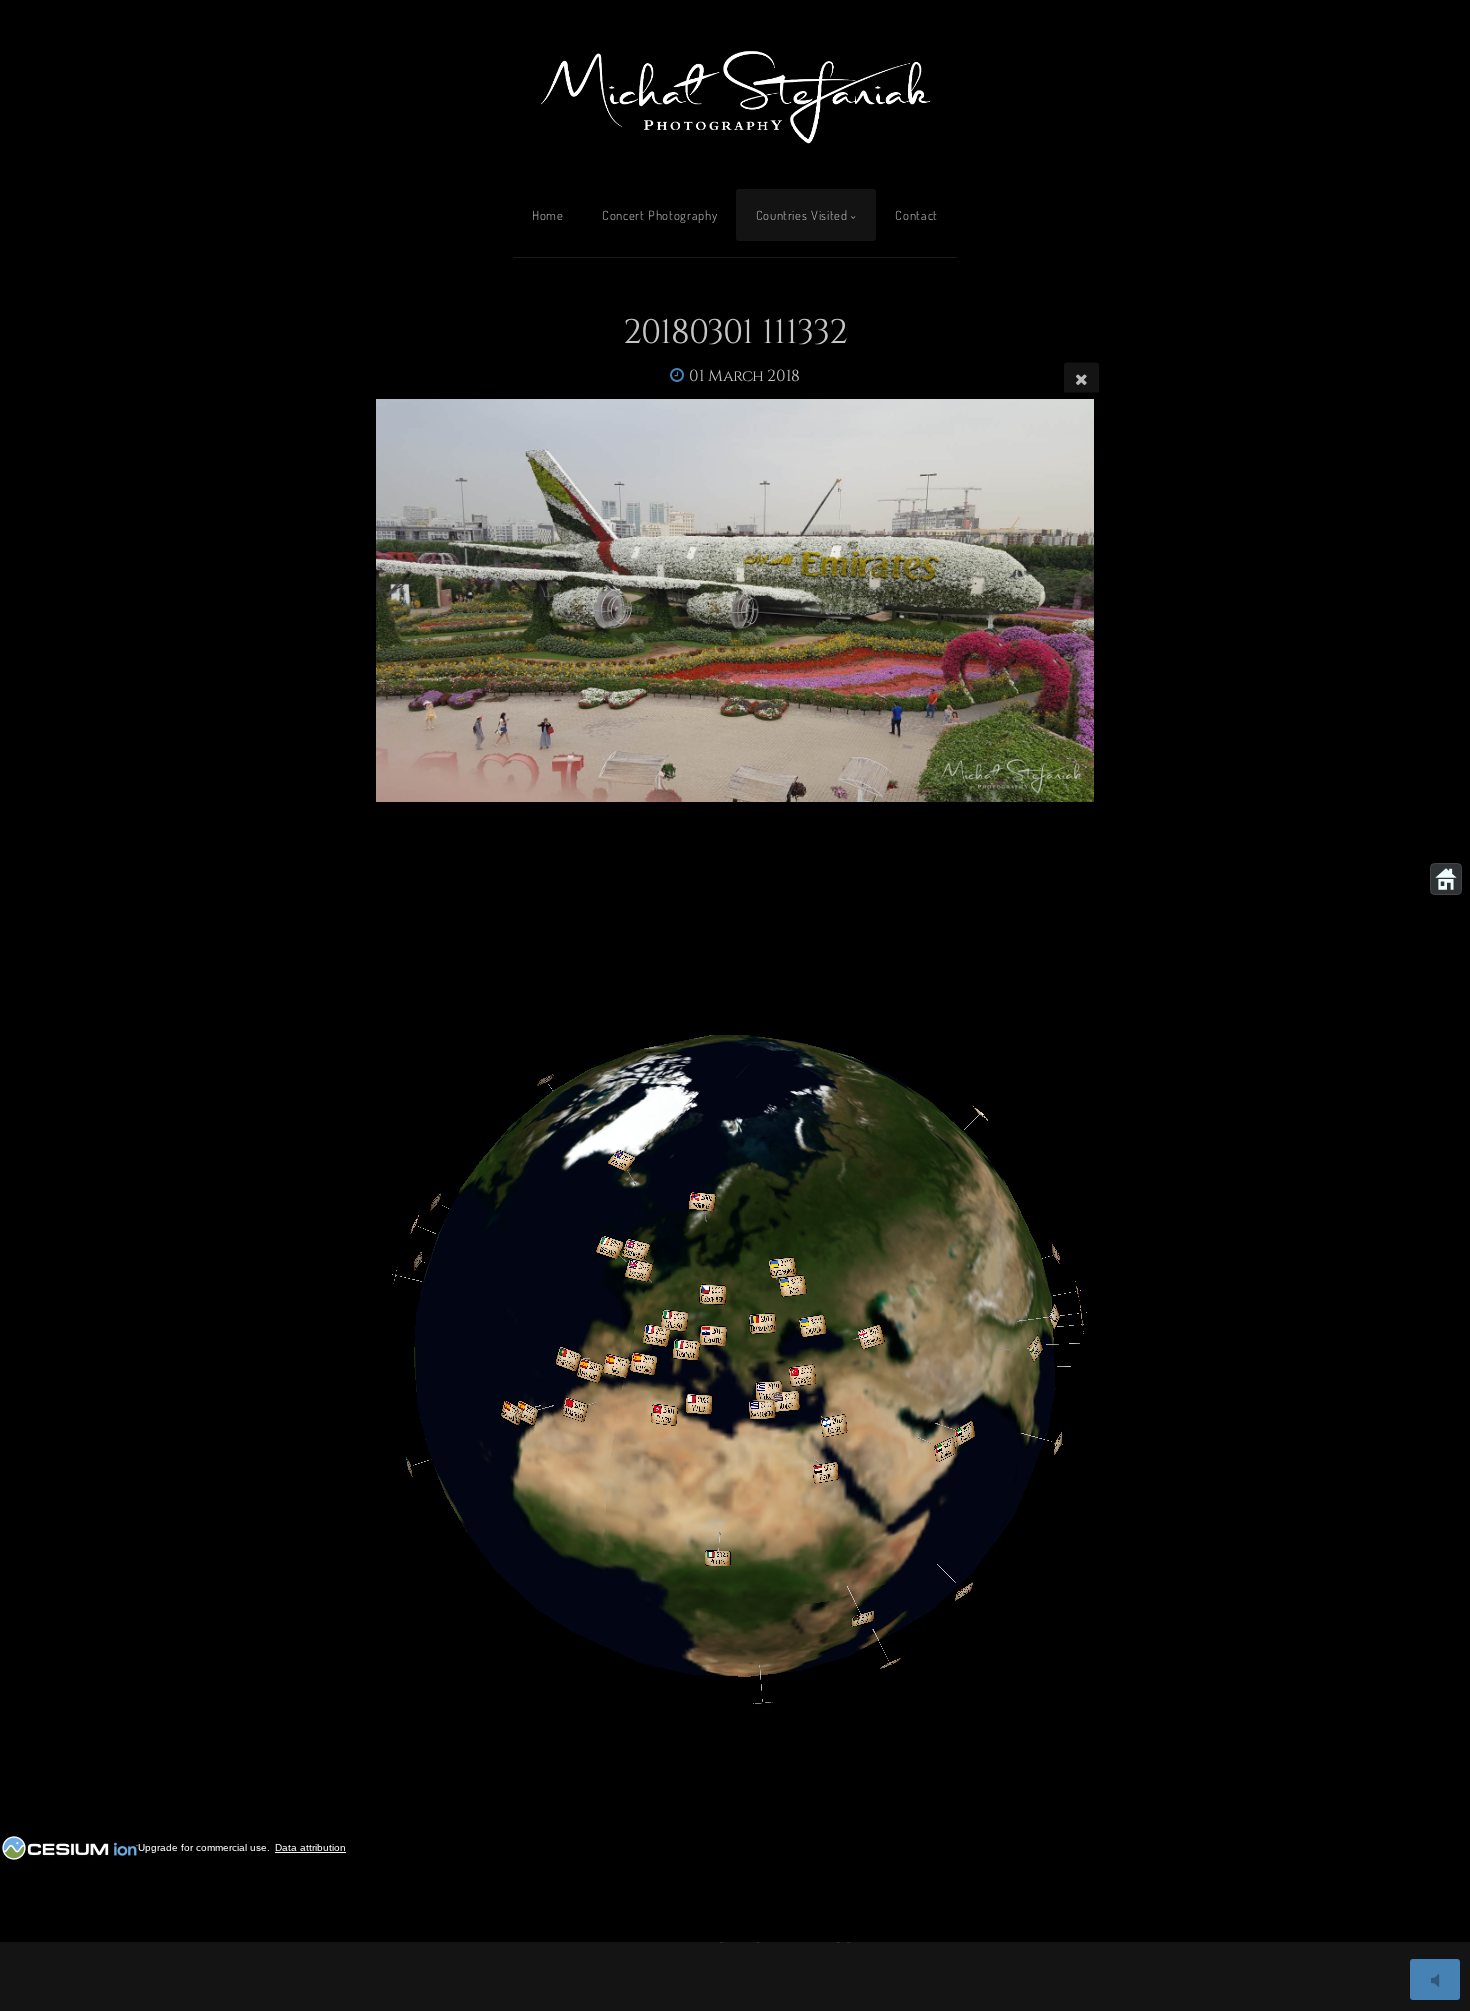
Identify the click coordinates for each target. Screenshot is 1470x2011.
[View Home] (1446, 879)
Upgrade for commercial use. (204, 1847)
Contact (916, 215)
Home (548, 215)
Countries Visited (802, 215)
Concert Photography (659, 215)
